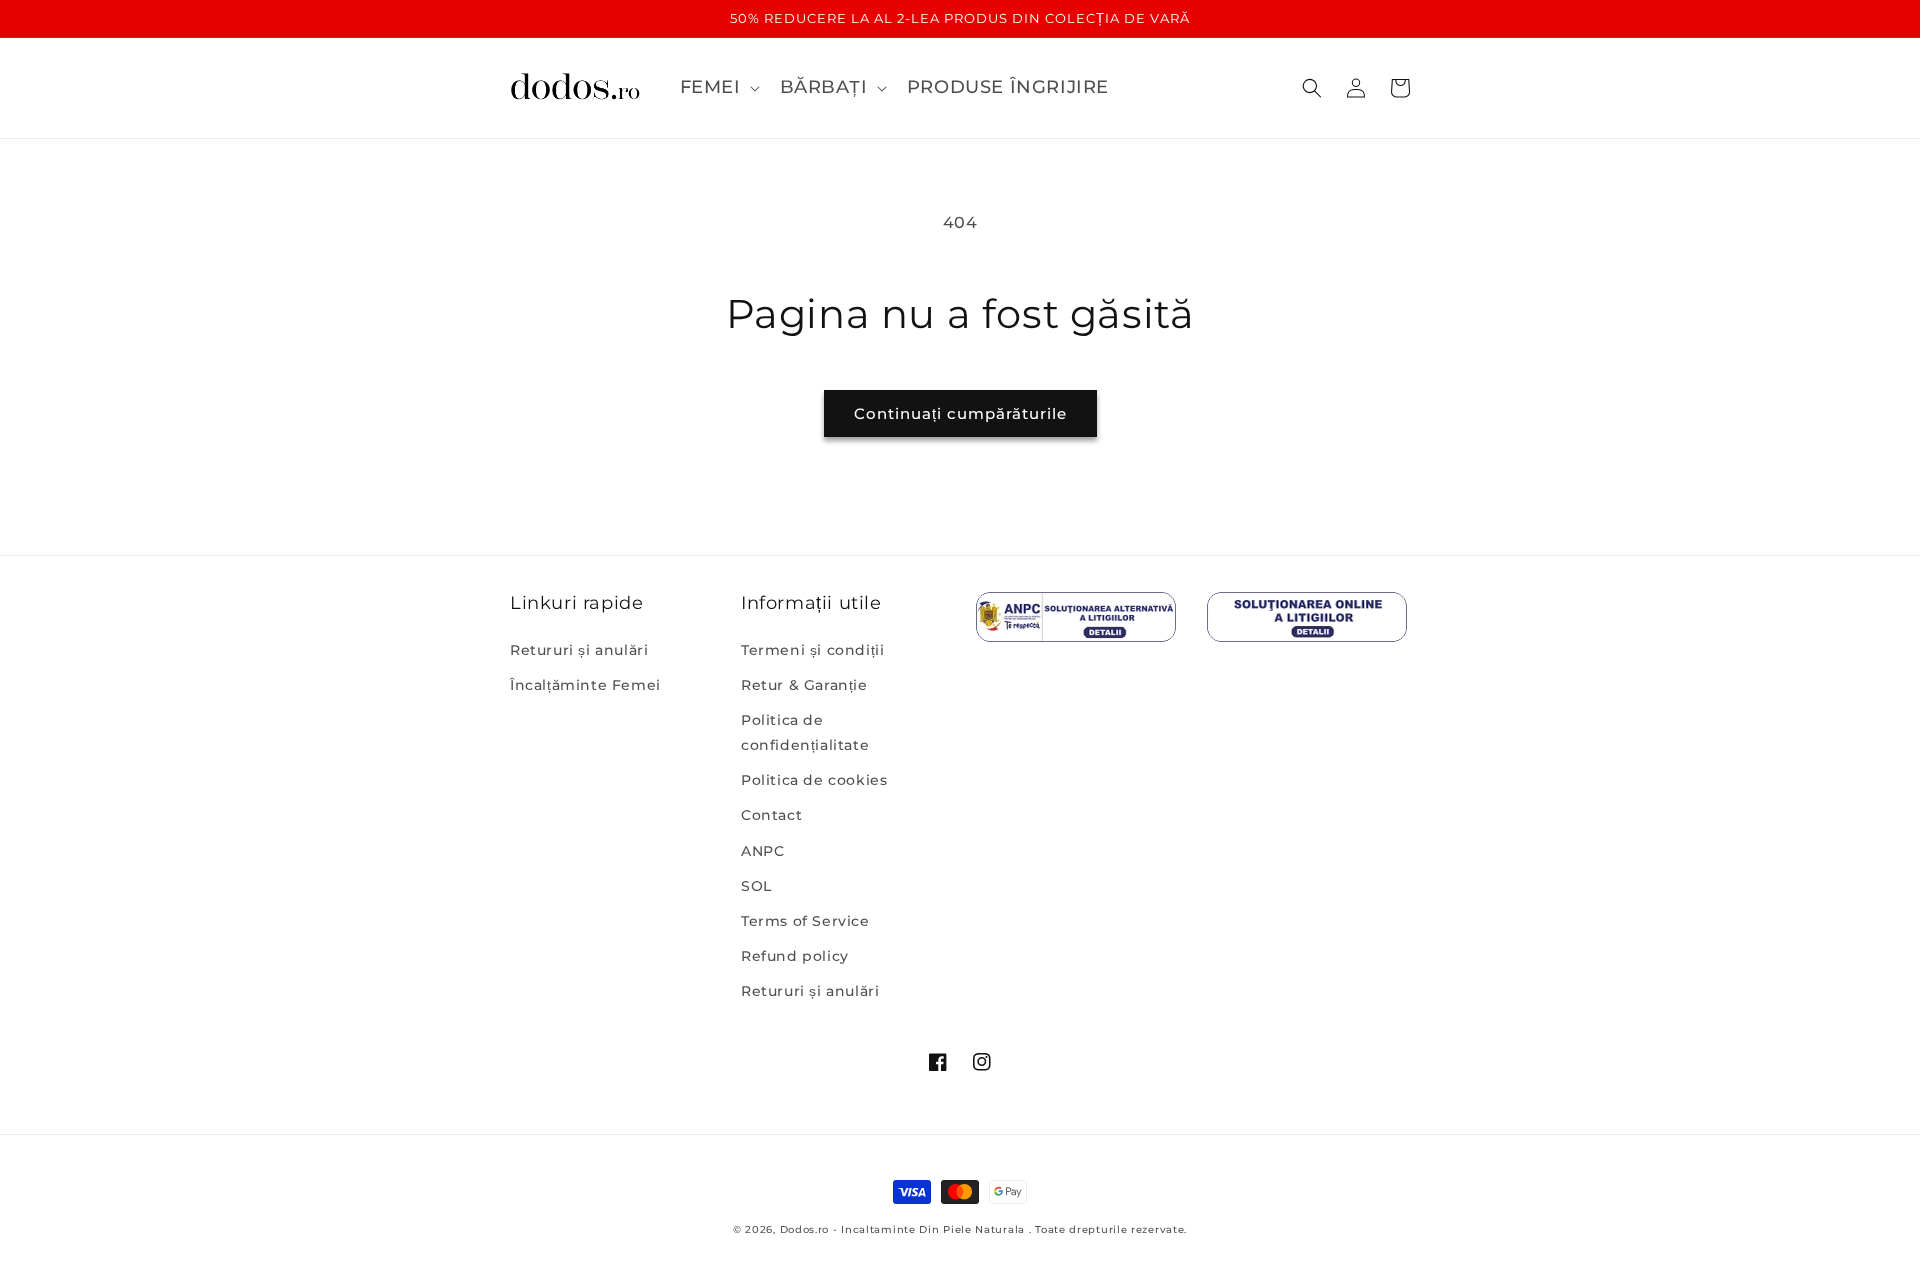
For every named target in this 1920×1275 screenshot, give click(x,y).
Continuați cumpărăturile (960, 413)
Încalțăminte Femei (585, 685)
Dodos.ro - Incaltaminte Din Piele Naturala (902, 1229)
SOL (756, 886)
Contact (771, 815)
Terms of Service (805, 921)
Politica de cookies (814, 780)
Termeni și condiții (812, 650)
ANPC (762, 851)
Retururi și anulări (579, 650)
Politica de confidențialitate (805, 732)
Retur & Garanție (804, 685)
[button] (718, 87)
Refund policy (795, 956)
